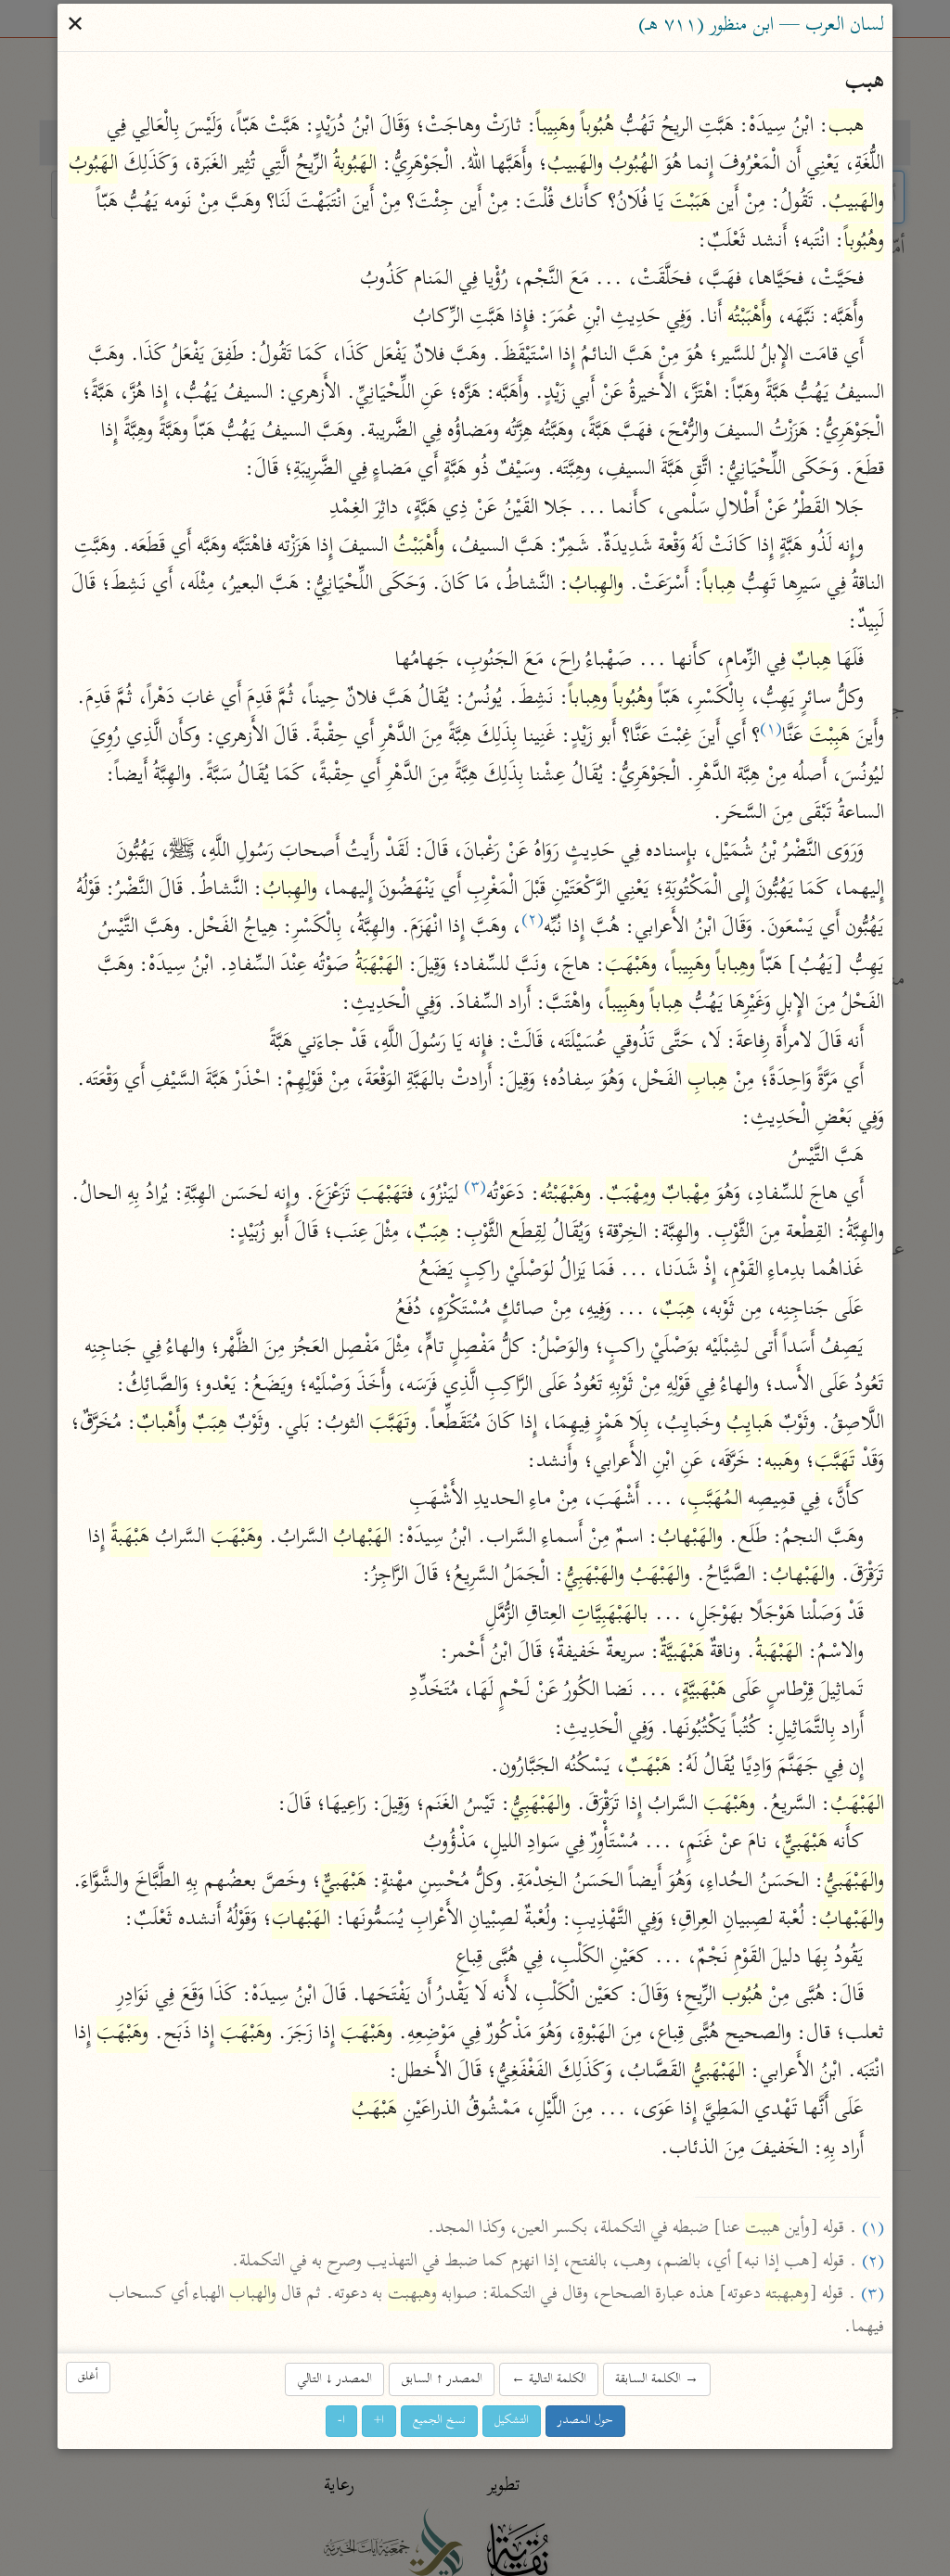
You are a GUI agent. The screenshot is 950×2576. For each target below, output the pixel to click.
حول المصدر (585, 2421)
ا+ (379, 2421)
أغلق (88, 2377)
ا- (341, 2421)
